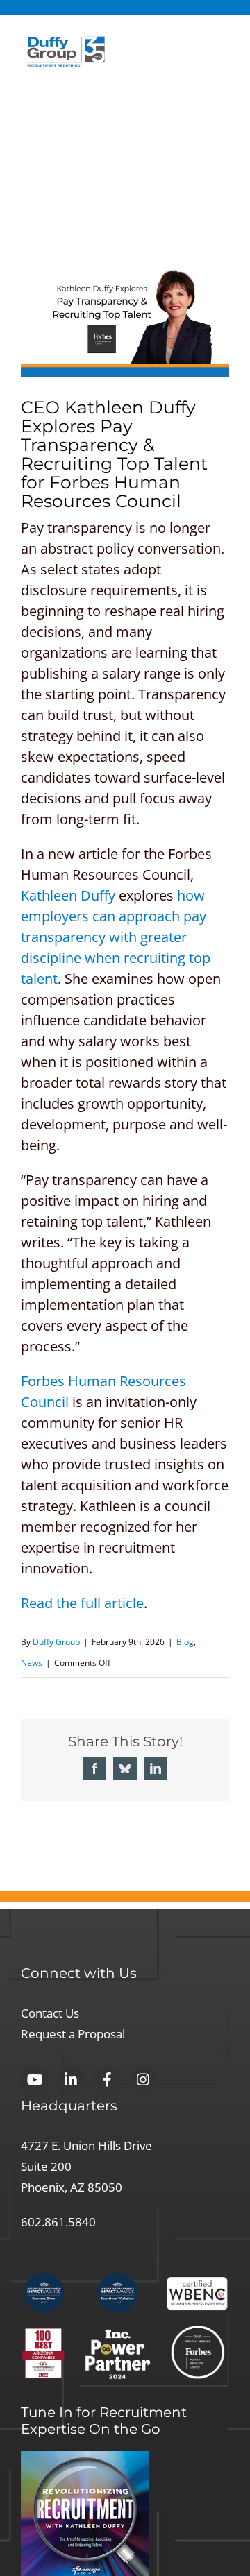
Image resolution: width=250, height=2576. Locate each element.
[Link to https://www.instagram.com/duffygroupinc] (143, 2080)
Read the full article (82, 1603)
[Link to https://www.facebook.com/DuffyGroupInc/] (107, 2080)
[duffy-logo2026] (66, 43)
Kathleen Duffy (68, 895)
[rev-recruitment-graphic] (85, 2458)
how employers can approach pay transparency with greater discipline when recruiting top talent (116, 937)
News (32, 1663)
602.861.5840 (62, 2221)
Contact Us (56, 2012)
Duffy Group (56, 1642)
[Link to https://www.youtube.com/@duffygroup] (35, 2080)
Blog (185, 1642)
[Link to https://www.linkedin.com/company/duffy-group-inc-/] (71, 2080)
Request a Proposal (83, 2033)
